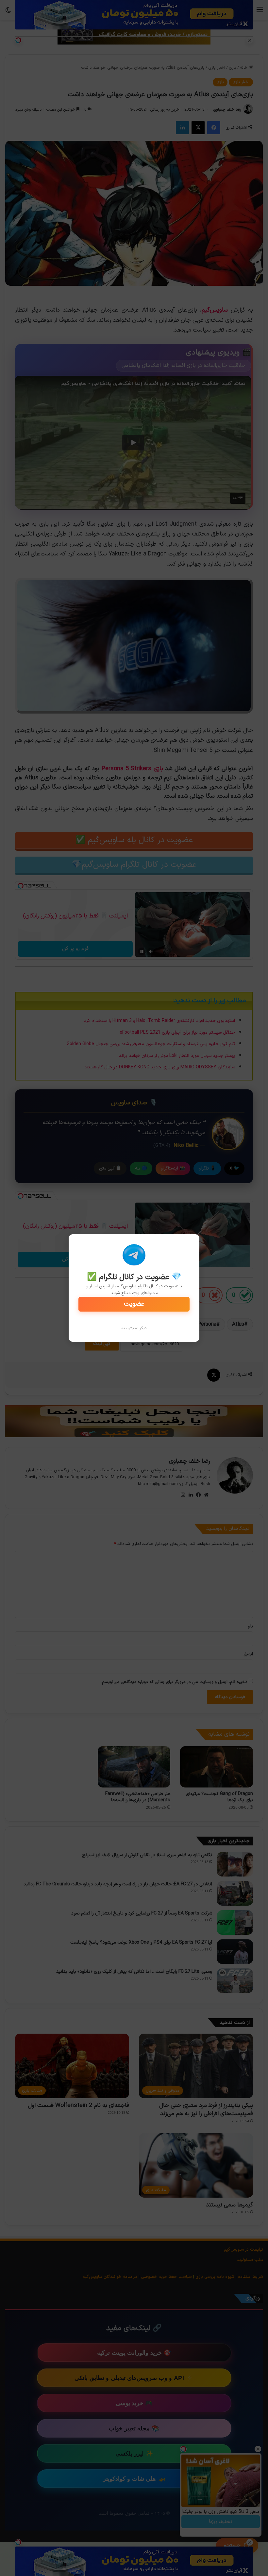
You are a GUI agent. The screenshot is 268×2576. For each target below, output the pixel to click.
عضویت (134, 1304)
